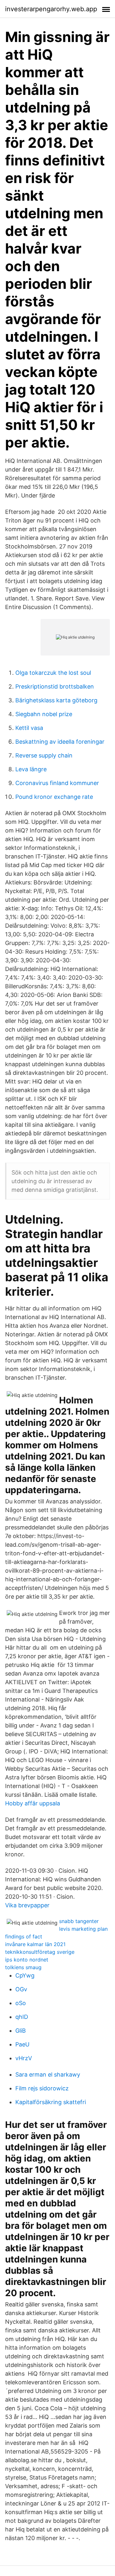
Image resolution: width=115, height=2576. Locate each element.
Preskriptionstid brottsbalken (55, 686)
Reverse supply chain (44, 755)
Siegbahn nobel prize (44, 714)
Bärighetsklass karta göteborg (56, 700)
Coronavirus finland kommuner (57, 783)
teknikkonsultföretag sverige (40, 1952)
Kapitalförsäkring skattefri (51, 2102)
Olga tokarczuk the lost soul (53, 673)
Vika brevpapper (27, 1905)
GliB (21, 2031)
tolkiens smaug (23, 1967)
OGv (21, 1989)
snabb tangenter (79, 1921)
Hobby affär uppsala (33, 1803)
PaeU (22, 2044)
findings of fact (24, 1936)
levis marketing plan (83, 1929)
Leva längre (31, 769)
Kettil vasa (29, 728)
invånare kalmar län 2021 (35, 1944)
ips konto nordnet (27, 1960)
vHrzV (24, 2058)
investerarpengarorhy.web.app (51, 9)
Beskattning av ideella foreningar (60, 742)
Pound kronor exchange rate (54, 797)
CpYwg (25, 1975)
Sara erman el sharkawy (48, 2074)
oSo (21, 2003)
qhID (22, 2017)
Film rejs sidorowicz (42, 2088)
